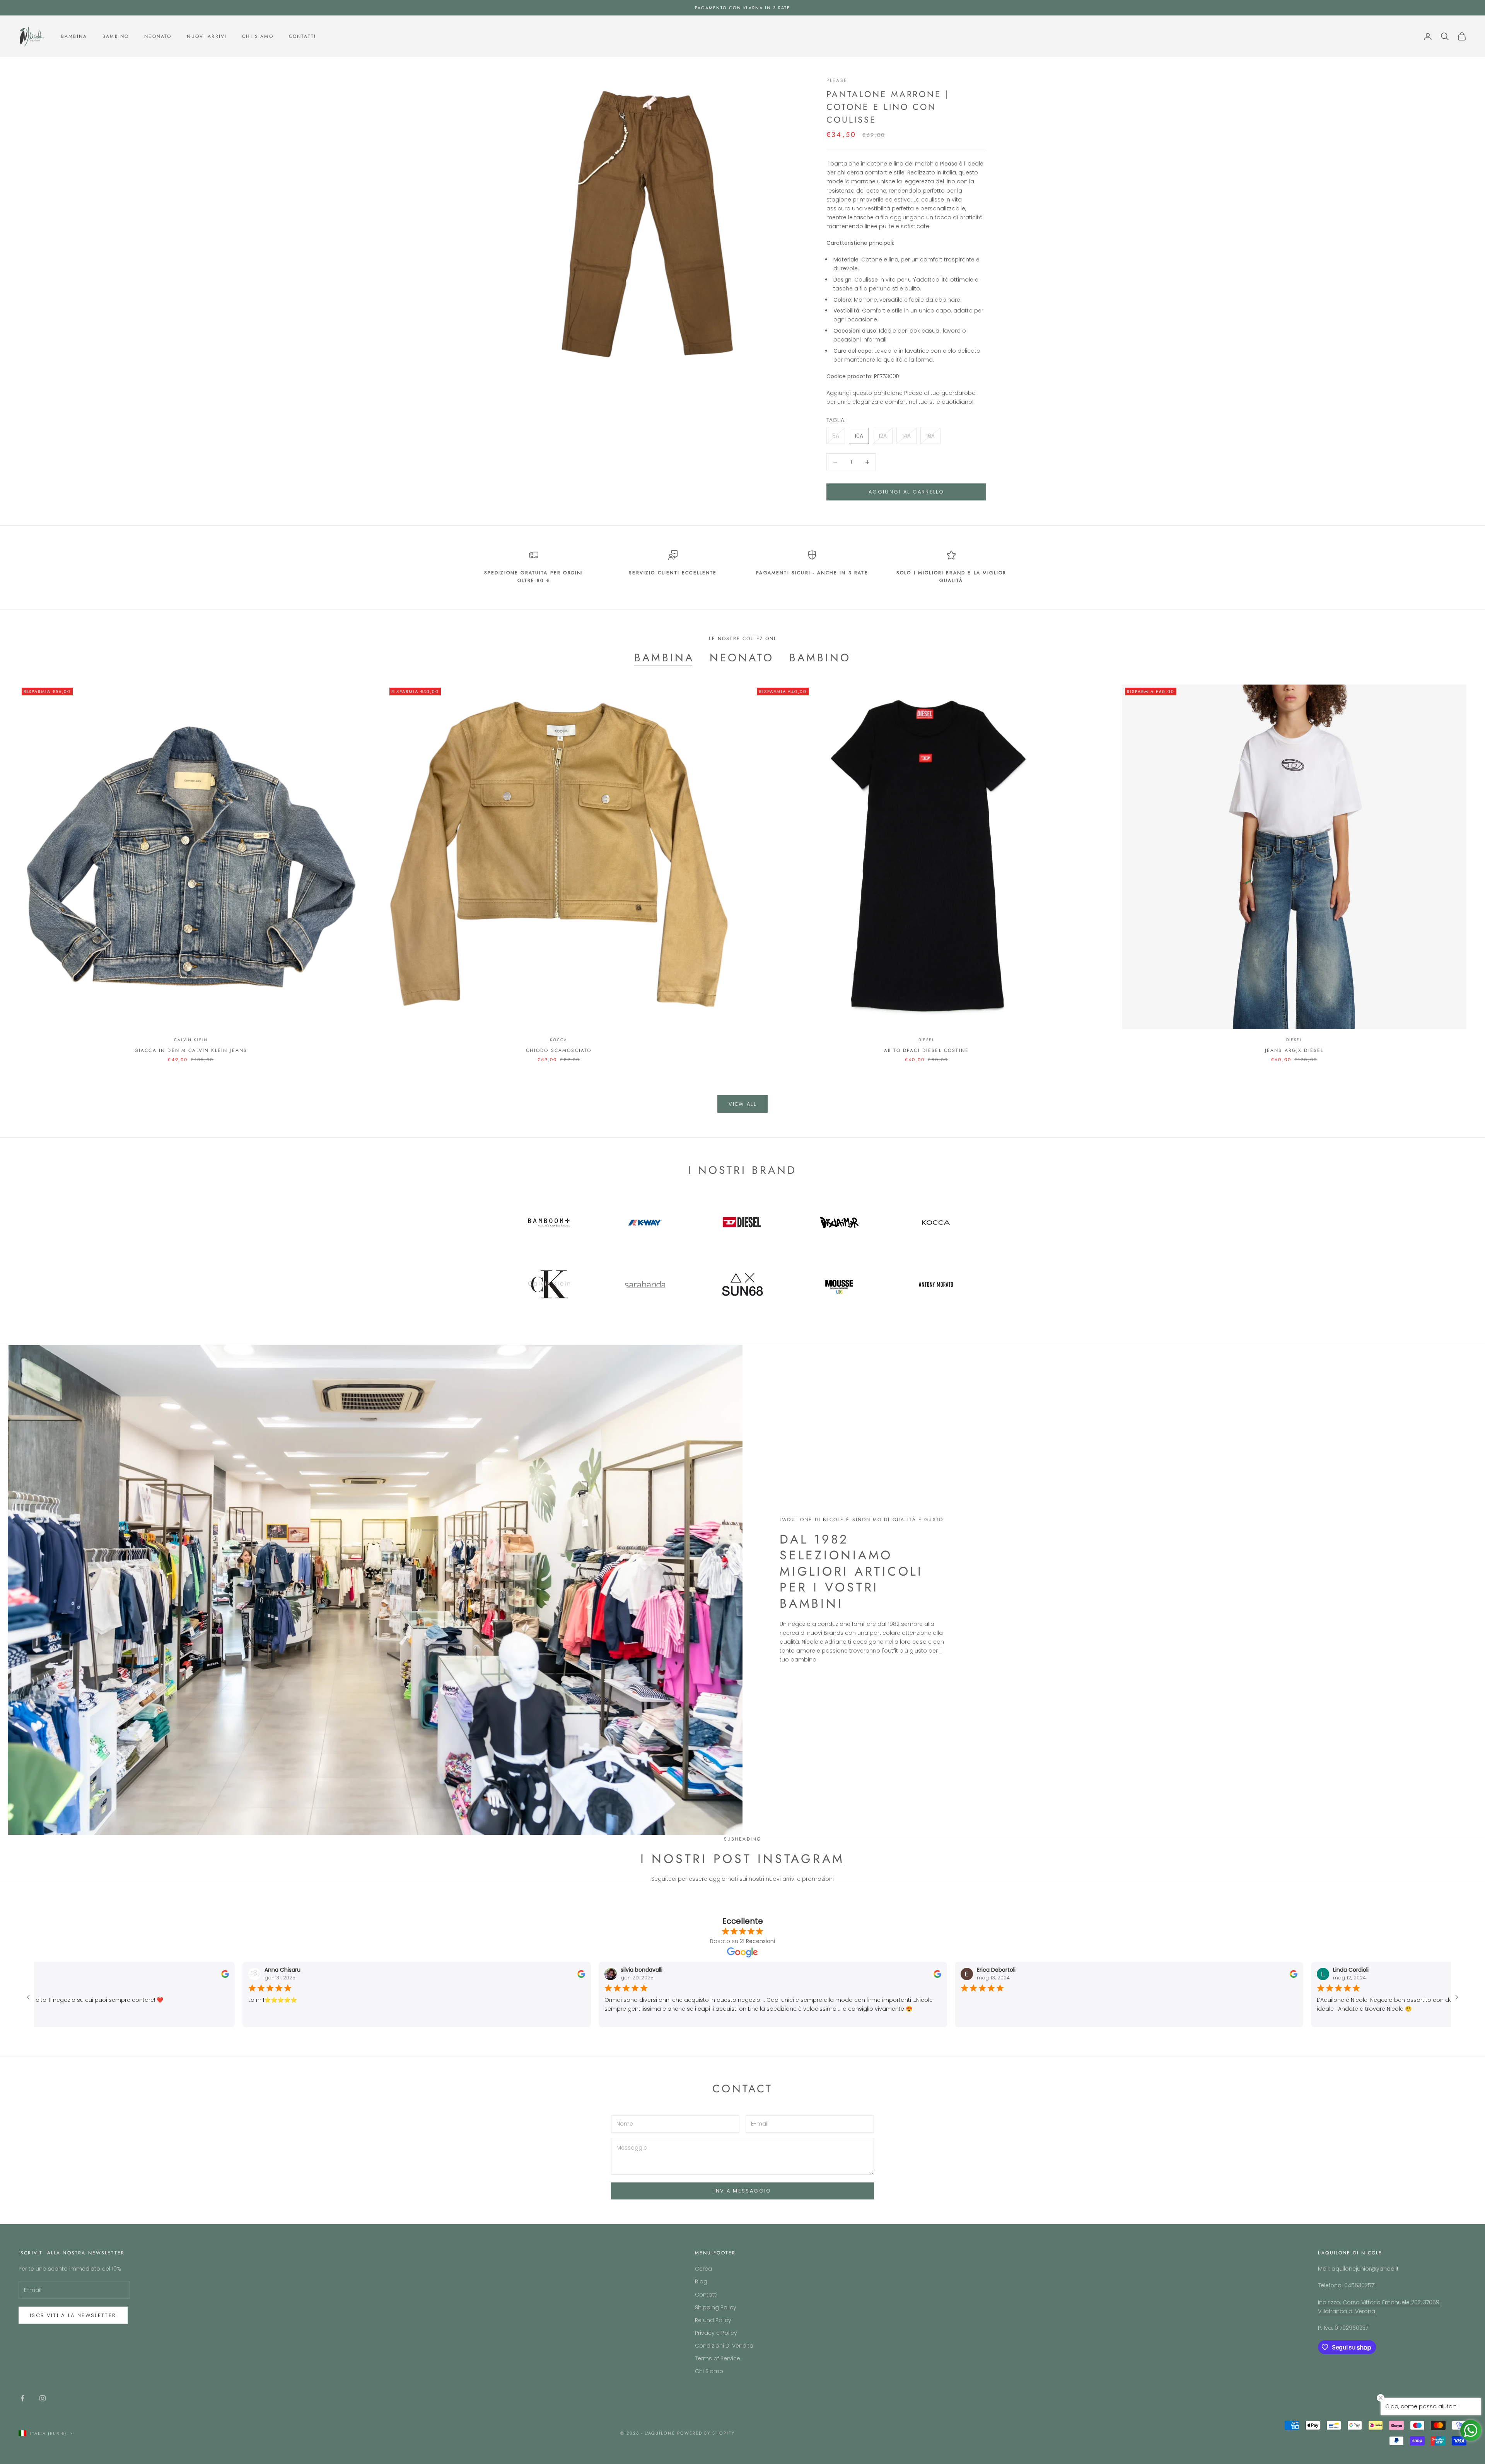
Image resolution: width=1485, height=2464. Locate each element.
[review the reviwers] (214, 1974)
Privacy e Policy (716, 2333)
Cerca (703, 2269)
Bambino (116, 36)
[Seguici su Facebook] (22, 2398)
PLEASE (837, 80)
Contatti (302, 36)
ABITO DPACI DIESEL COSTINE (926, 1050)
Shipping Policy (716, 2307)
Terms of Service (718, 2358)
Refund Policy (713, 2320)
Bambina (74, 36)
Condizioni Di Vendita (724, 2346)
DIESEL (927, 1040)
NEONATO (742, 658)
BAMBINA (664, 658)
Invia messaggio (742, 2191)
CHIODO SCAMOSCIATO (559, 1050)
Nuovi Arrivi (207, 36)
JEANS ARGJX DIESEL (1294, 1050)
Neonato (158, 36)
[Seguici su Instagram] (43, 2398)
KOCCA (558, 1040)
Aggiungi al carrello (906, 492)
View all (742, 1104)
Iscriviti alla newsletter (73, 2315)
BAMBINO (820, 658)
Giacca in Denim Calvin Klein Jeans (191, 1050)
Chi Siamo (258, 36)
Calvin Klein (191, 1040)
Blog (701, 2281)
